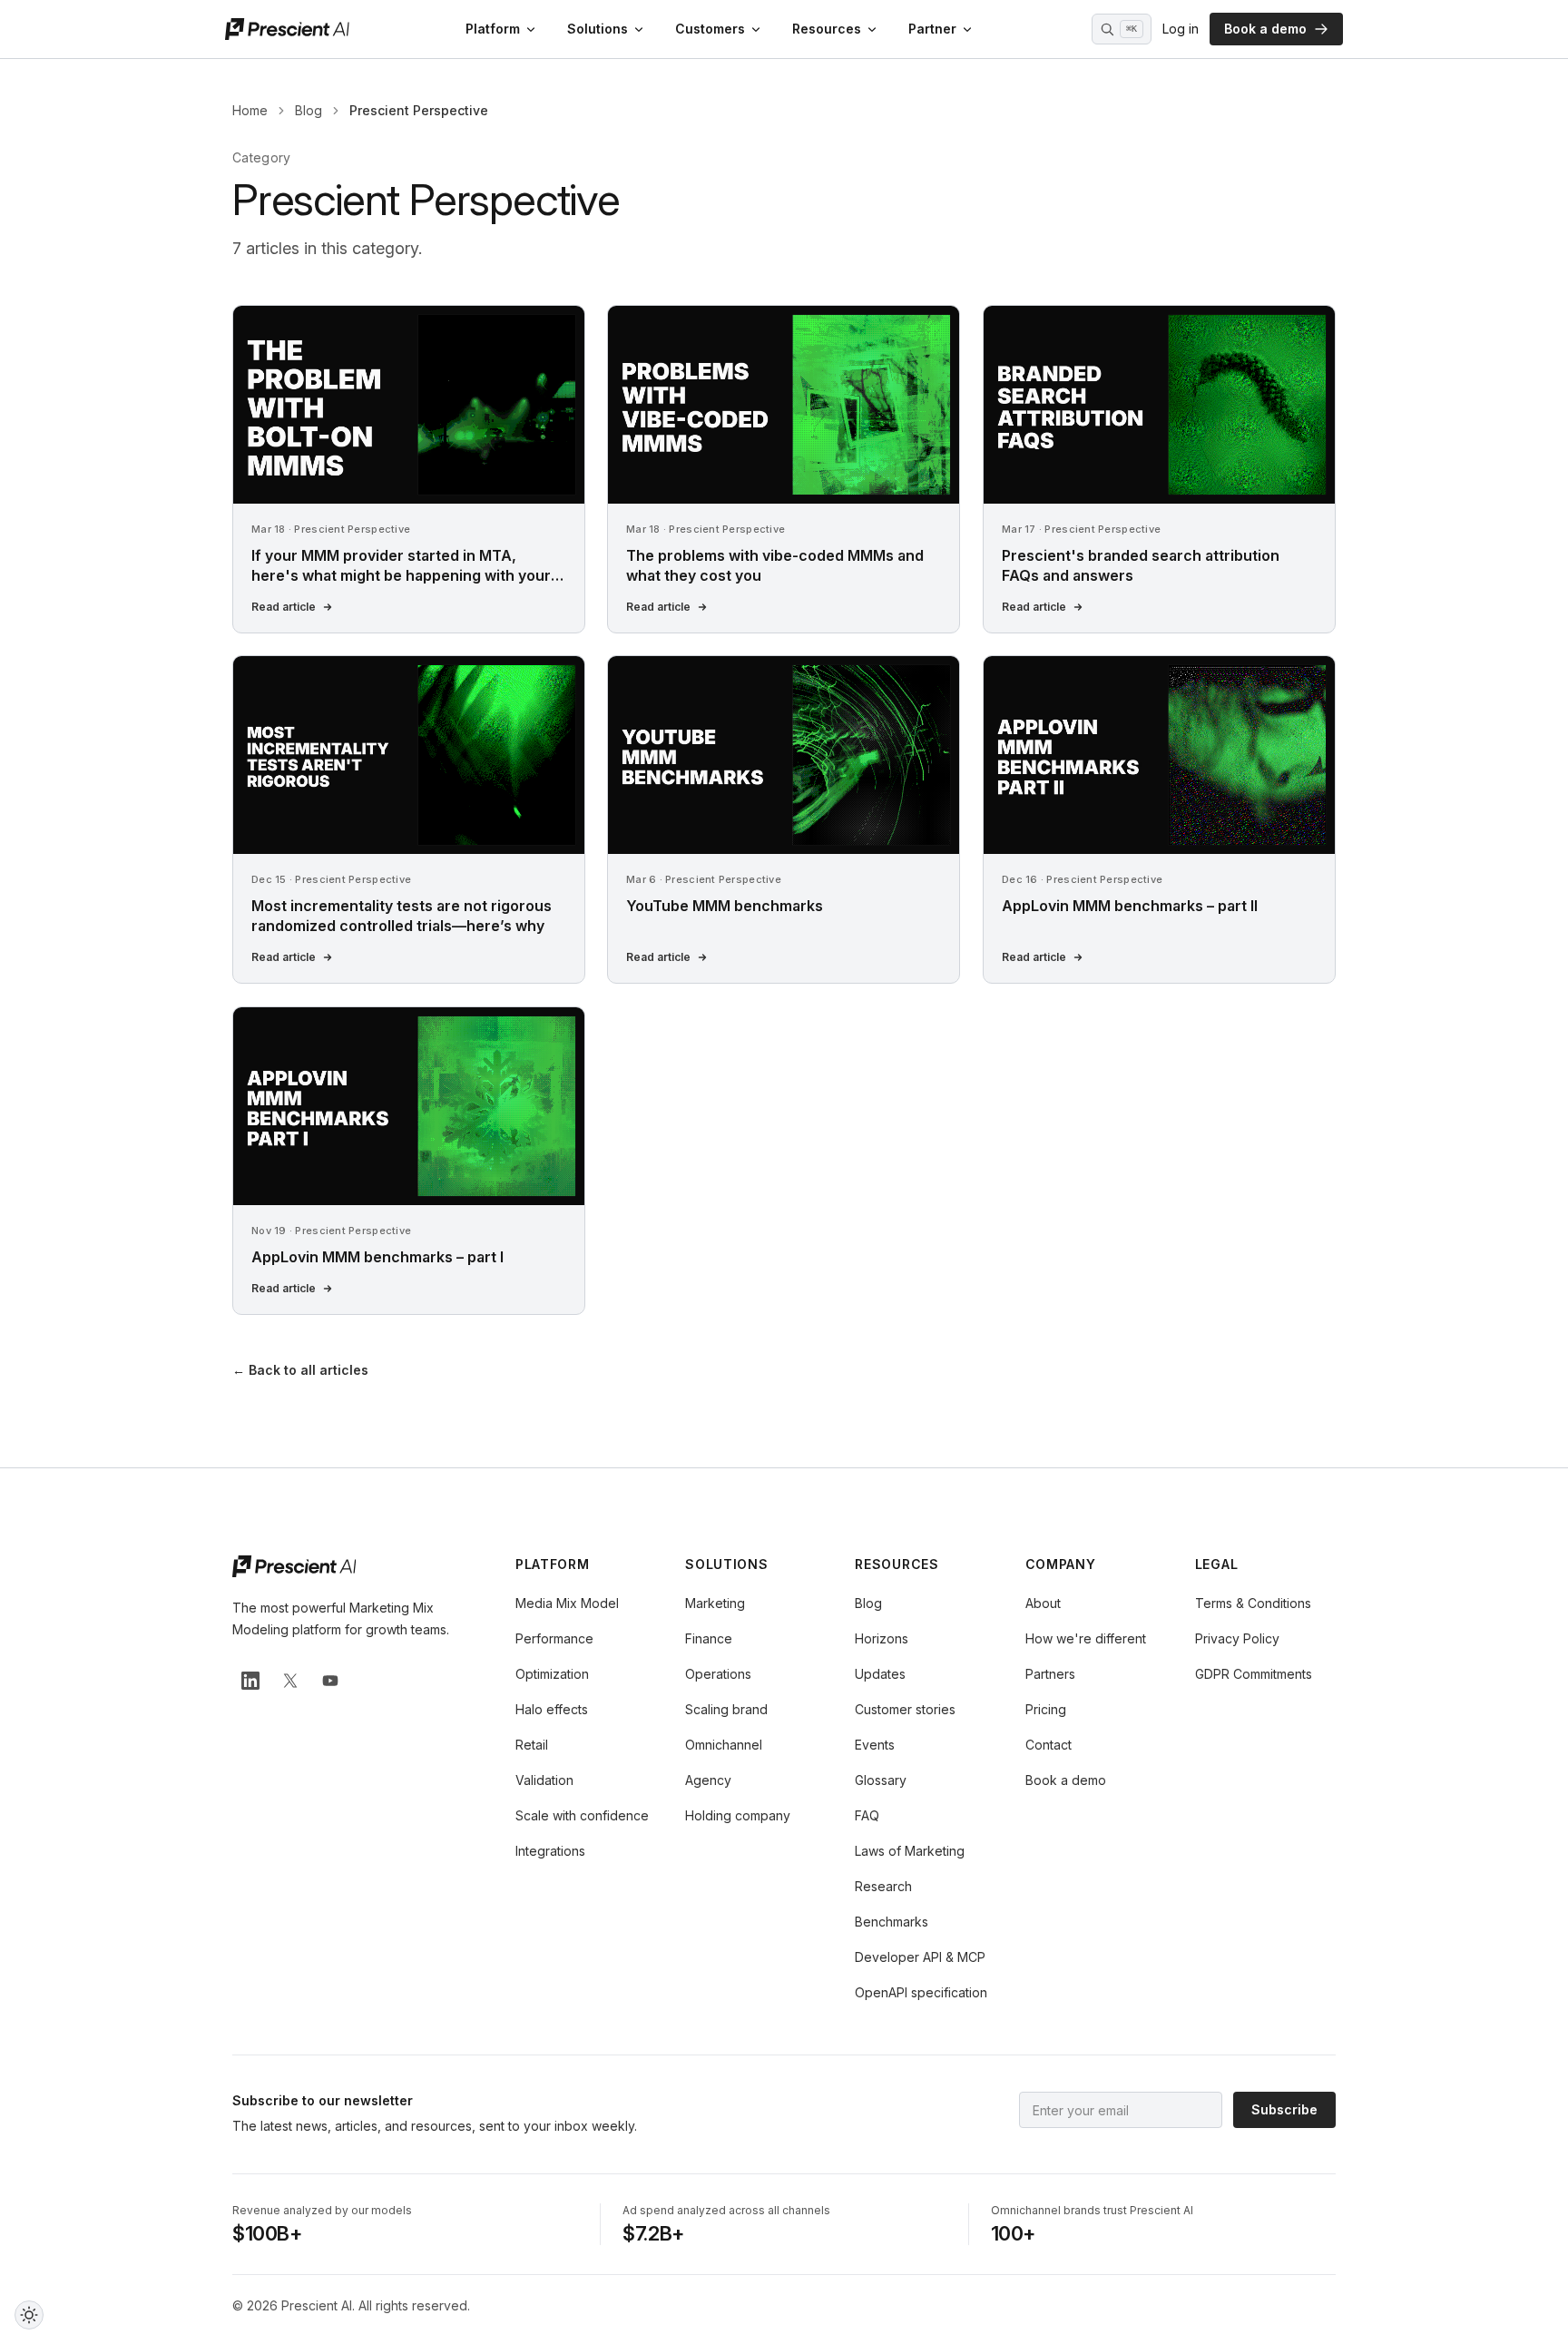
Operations (718, 1674)
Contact (1049, 1745)
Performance (554, 1638)
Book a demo (1265, 29)
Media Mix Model (567, 1603)
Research (883, 1886)
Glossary (881, 1780)
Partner (932, 29)
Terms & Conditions (1253, 1603)
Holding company (738, 1815)
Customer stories (905, 1709)
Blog (309, 110)
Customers (710, 29)
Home (250, 110)
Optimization (552, 1674)
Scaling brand (726, 1709)
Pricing (1046, 1709)
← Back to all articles (300, 1370)
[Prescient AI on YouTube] (330, 1681)
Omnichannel (724, 1745)
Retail (532, 1745)
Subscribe (1284, 2109)
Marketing (715, 1603)
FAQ (867, 1815)
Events (875, 1745)
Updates (880, 1674)
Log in (1181, 29)
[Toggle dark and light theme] (29, 2315)
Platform (493, 29)
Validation (544, 1780)
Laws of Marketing (910, 1851)
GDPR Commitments (1254, 1674)
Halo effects (552, 1709)
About (1043, 1603)
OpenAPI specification (921, 1992)
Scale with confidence (582, 1815)
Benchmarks (892, 1922)
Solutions (598, 29)
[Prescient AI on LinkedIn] (250, 1681)
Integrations (550, 1851)
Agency (708, 1780)
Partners (1050, 1674)
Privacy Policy (1237, 1638)
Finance (709, 1638)
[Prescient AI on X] (290, 1681)
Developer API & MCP (920, 1957)
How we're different (1086, 1638)
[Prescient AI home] (287, 29)
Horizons (882, 1638)
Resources (827, 29)
